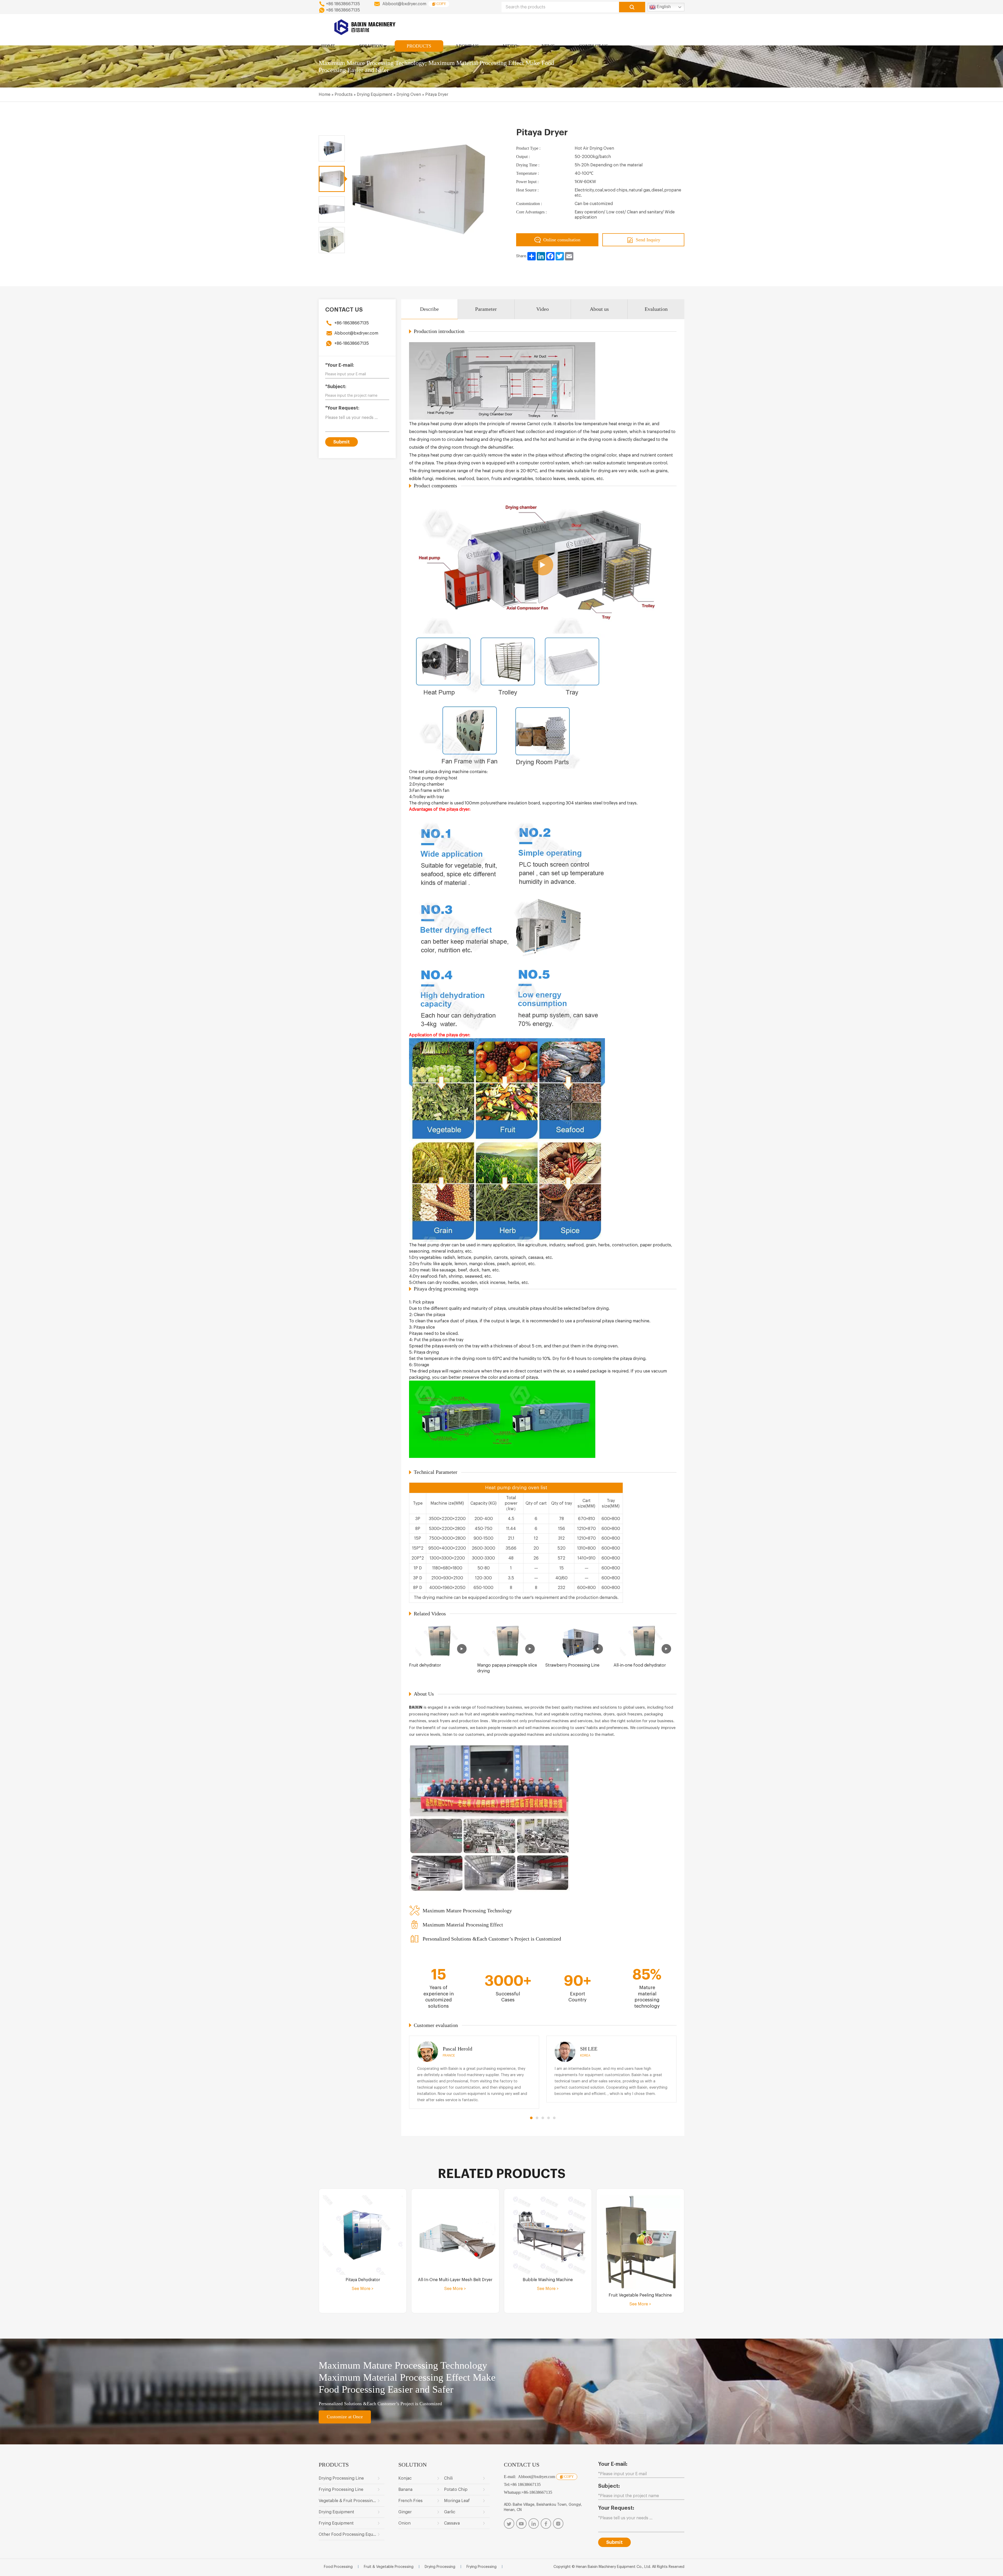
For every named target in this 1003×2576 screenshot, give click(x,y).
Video (543, 309)
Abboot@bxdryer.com (404, 4)
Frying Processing (482, 2567)
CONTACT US (593, 46)
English (663, 7)
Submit (342, 442)
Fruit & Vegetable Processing (389, 2567)
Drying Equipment (375, 95)
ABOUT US (467, 46)
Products (344, 95)
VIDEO (510, 46)
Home (325, 95)
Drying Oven (409, 95)
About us (599, 309)
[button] (531, 2118)
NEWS (548, 46)
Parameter (486, 309)
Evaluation (656, 309)
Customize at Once (345, 2417)
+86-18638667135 (352, 323)
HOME (328, 46)
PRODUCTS (419, 46)
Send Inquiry (648, 240)
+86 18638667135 (343, 4)
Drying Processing (440, 2567)
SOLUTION (371, 46)
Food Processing (338, 2567)
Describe (429, 309)
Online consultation (562, 240)
